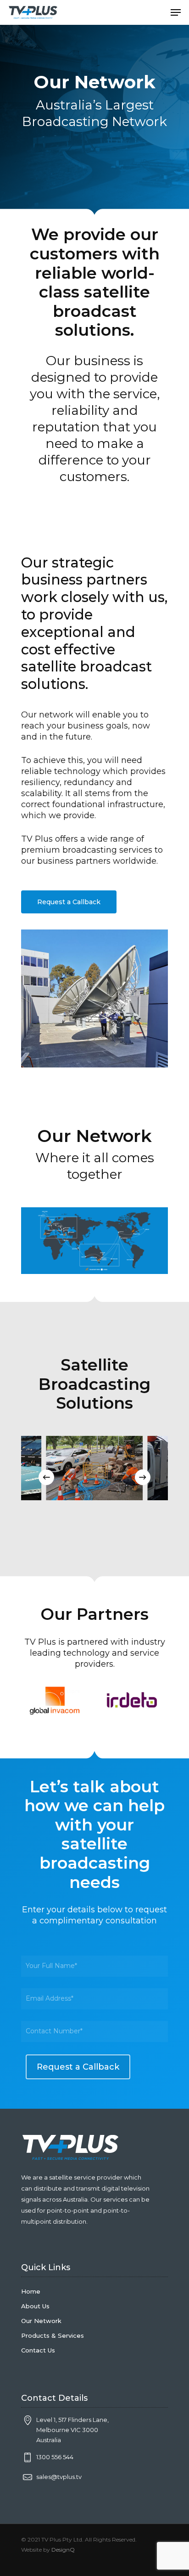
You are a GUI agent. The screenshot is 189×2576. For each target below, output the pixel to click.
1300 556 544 (55, 2457)
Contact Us (38, 2350)
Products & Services (53, 2335)
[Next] (143, 1477)
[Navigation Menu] (176, 12)
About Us (35, 2306)
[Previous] (46, 1477)
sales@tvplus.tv (59, 2477)
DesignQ (63, 2550)
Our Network (41, 2321)
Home (31, 2291)
